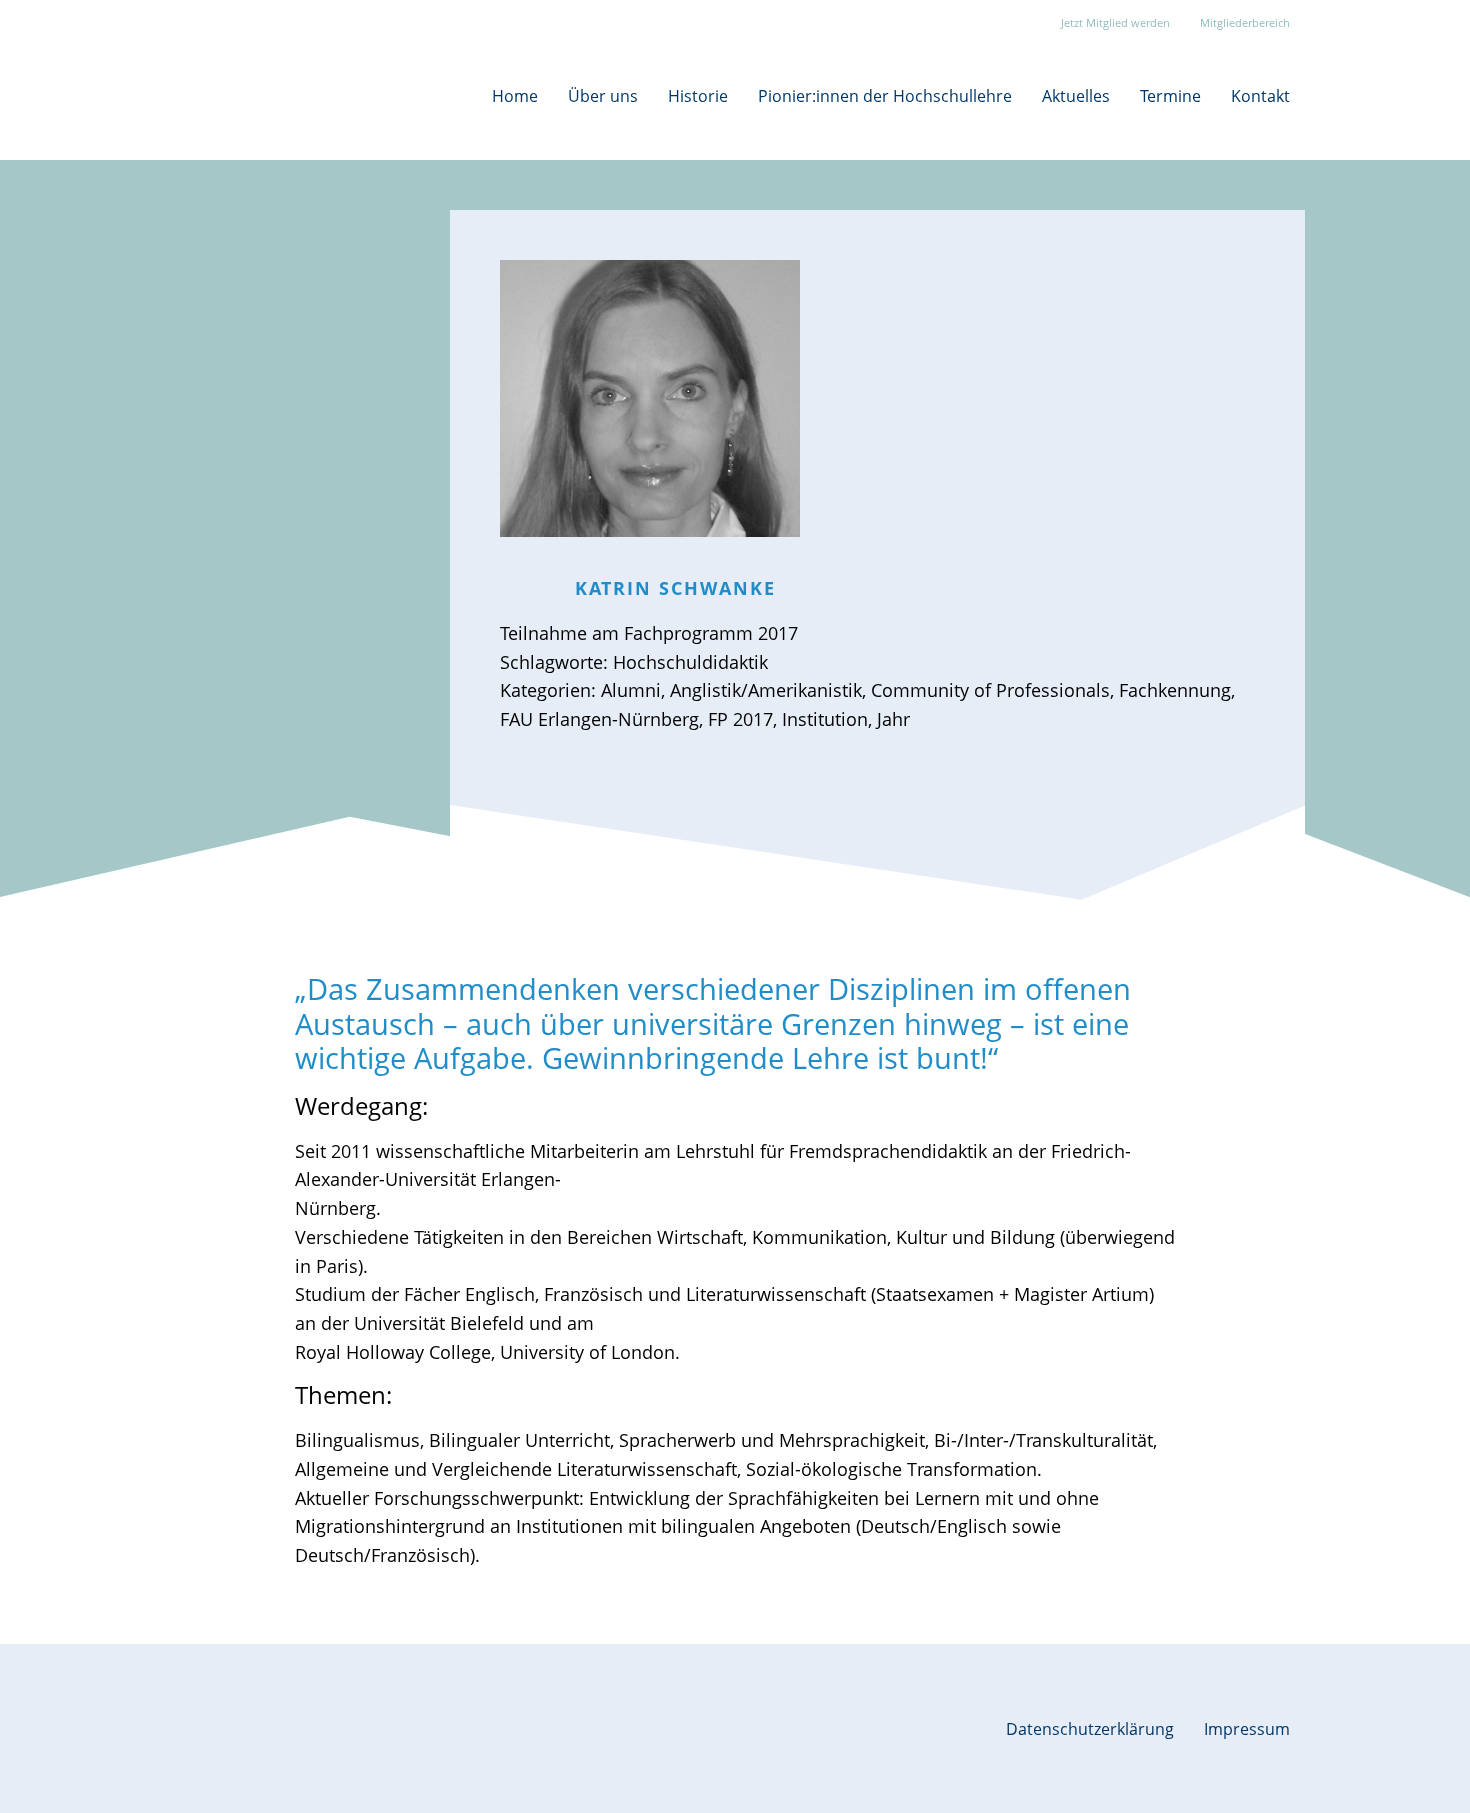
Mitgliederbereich (1245, 22)
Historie (698, 96)
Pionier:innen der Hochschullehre (885, 96)
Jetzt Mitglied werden (1115, 22)
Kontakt (1260, 96)
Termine (1170, 96)
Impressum (1247, 1729)
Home (515, 96)
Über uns (603, 96)
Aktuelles (1076, 96)
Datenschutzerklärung (1090, 1729)
